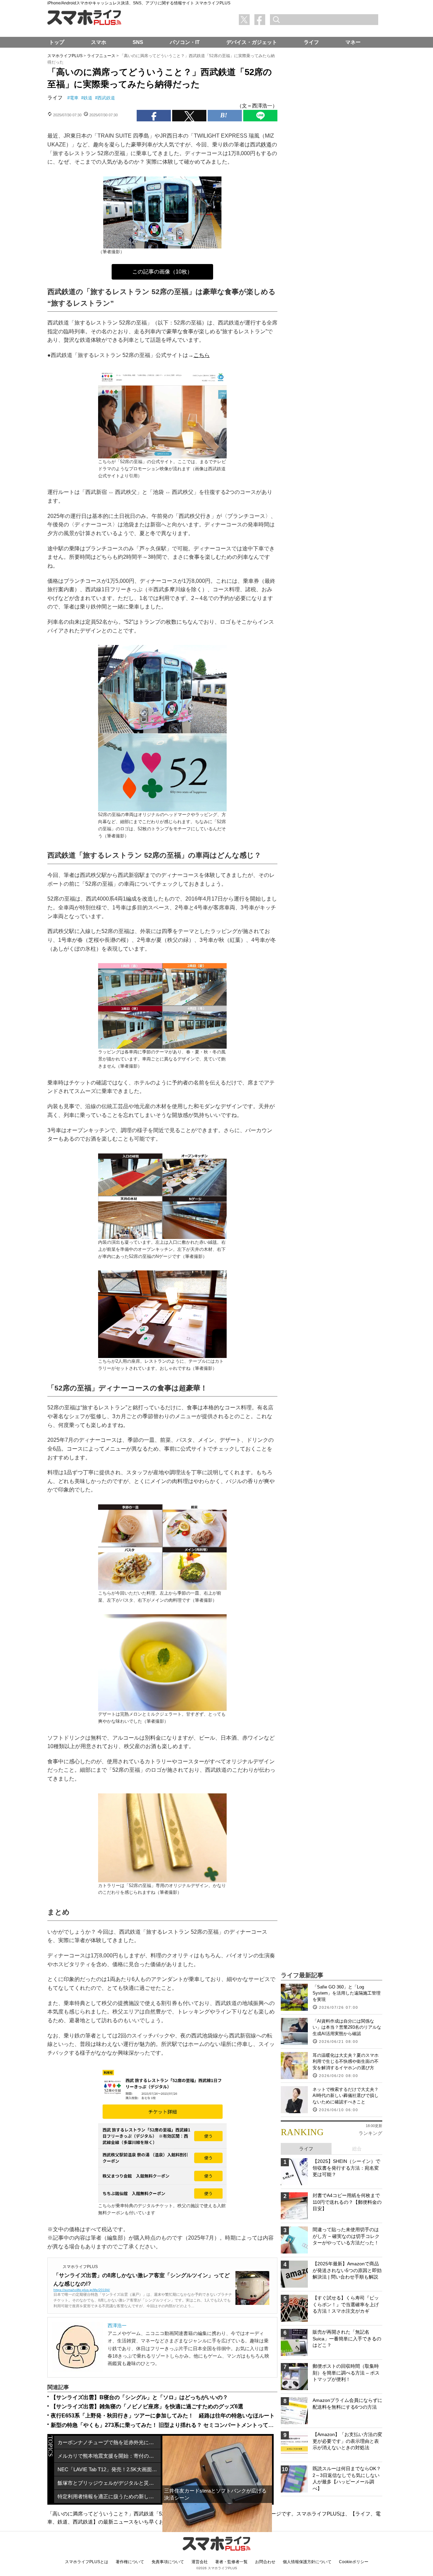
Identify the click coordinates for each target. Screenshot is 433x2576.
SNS (138, 42)
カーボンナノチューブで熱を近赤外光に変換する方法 (109, 2442)
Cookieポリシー (354, 2562)
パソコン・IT (185, 42)
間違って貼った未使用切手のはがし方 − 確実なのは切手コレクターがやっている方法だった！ (346, 2236)
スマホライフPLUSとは (87, 2562)
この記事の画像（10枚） (162, 272)
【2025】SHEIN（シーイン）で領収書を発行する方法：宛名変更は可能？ (346, 2168)
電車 (74, 98)
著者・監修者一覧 (231, 2562)
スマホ (99, 42)
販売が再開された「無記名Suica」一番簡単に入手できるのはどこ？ (347, 2339)
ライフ (55, 98)
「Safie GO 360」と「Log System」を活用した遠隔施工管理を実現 (347, 1993)
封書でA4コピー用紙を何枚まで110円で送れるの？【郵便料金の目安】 (347, 2202)
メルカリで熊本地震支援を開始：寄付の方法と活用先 (109, 2456)
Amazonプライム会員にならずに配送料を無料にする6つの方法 (347, 2404)
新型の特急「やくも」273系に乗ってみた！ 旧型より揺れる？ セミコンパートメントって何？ (165, 2425)
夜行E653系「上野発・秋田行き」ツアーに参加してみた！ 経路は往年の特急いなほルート (163, 2416)
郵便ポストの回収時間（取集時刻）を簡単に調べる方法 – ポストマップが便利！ (346, 2373)
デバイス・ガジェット (252, 42)
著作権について (130, 2562)
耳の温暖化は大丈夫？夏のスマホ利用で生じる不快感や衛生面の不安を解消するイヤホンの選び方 (346, 2061)
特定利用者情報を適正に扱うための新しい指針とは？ (109, 2496)
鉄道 (88, 98)
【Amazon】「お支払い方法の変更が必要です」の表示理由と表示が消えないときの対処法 (347, 2441)
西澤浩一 (117, 2325)
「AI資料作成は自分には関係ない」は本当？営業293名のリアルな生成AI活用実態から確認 (347, 2027)
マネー (353, 42)
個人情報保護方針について (307, 2562)
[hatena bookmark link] (225, 116)
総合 (357, 2149)
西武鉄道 (106, 98)
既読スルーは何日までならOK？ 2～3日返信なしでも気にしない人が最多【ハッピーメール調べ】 (347, 2478)
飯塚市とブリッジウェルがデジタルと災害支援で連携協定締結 (109, 2483)
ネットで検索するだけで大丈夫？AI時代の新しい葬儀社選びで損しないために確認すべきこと (346, 2095)
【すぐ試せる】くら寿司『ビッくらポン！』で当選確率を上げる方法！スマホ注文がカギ (346, 2304)
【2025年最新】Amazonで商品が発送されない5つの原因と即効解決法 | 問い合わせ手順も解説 (347, 2270)
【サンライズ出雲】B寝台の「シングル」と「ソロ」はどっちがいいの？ (139, 2397)
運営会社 (200, 2562)
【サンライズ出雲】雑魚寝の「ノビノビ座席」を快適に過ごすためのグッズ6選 (147, 2406)
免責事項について (168, 2562)
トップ (57, 42)
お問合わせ (265, 2562)
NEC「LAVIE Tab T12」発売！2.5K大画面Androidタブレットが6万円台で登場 (109, 2469)
